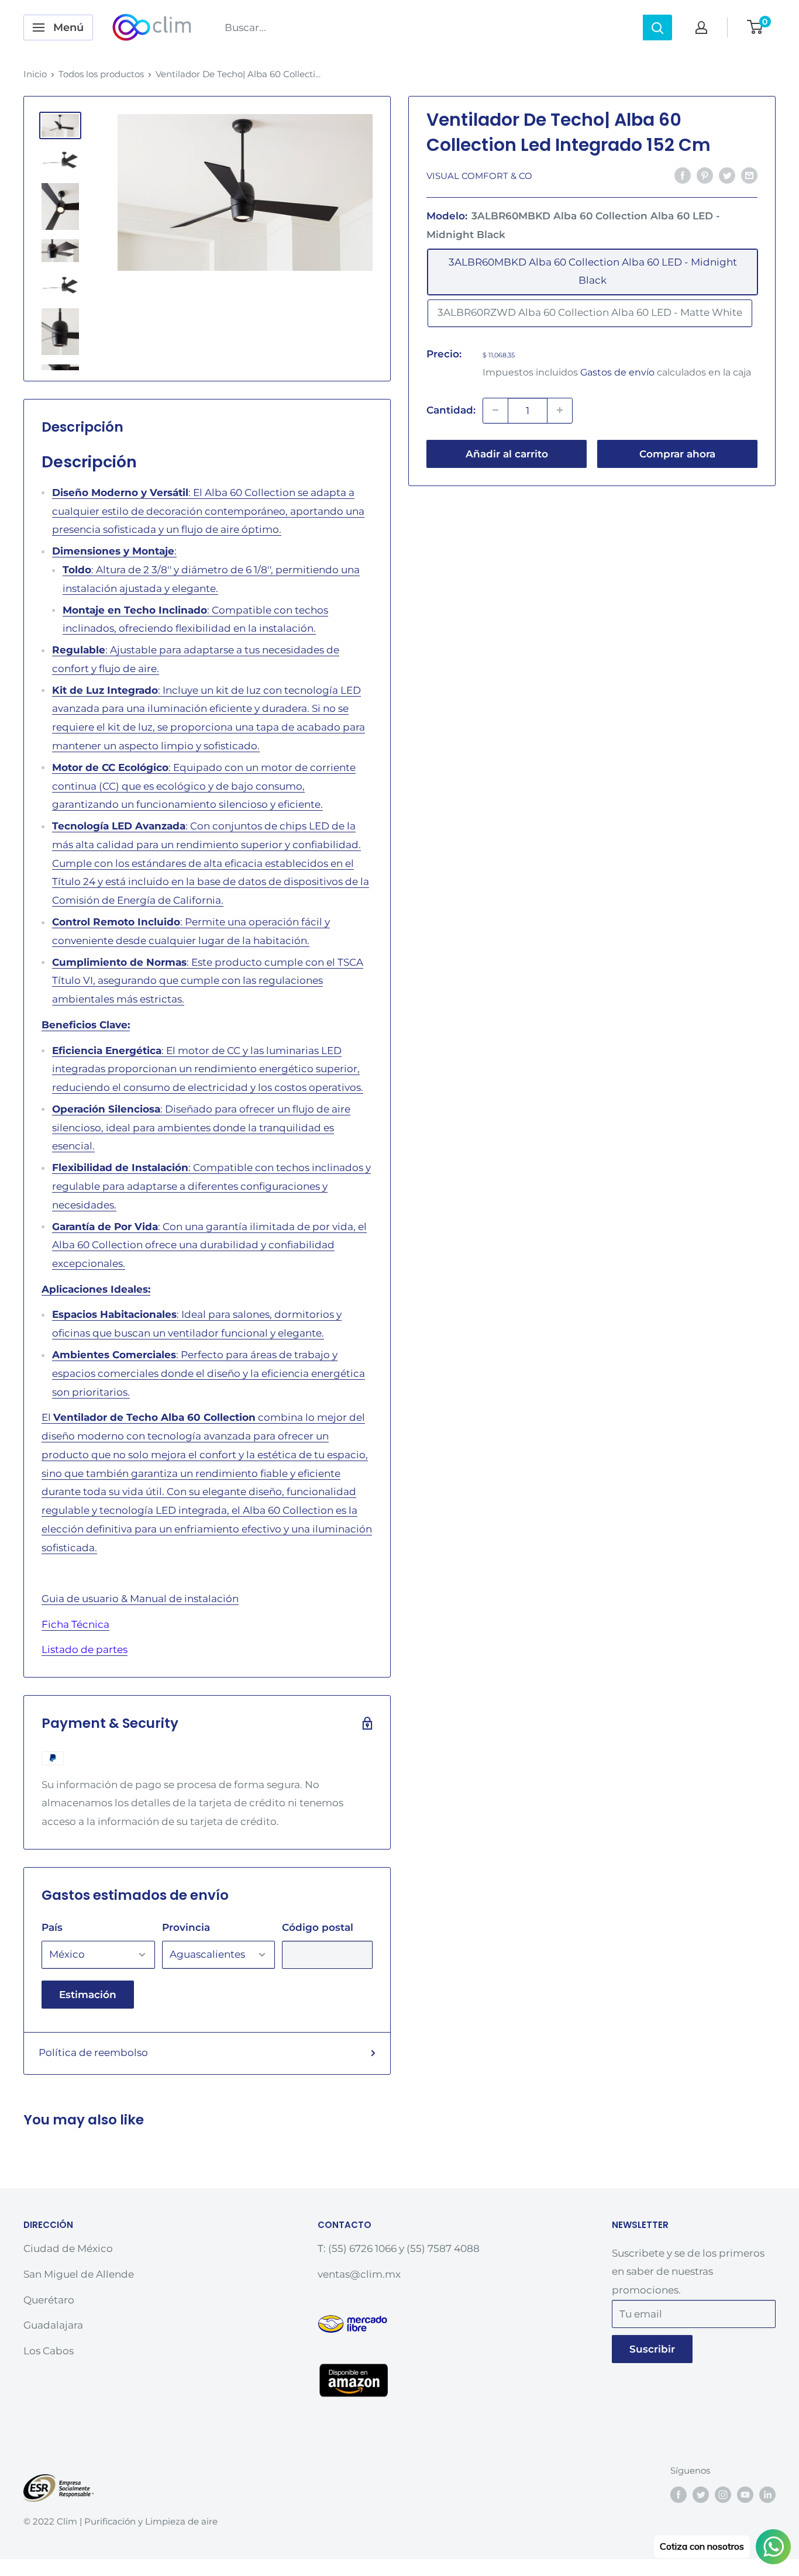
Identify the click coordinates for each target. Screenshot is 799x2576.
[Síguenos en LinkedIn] (767, 2494)
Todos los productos (101, 74)
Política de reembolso (93, 2052)
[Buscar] (657, 27)
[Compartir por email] (749, 175)
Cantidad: (451, 410)
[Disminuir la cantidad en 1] (495, 410)
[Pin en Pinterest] (705, 175)
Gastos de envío (617, 372)
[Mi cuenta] (701, 27)
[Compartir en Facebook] (683, 175)
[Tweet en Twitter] (727, 175)
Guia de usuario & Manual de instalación (140, 1599)
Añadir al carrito (507, 453)
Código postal (318, 1927)
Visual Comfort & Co (479, 176)
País (52, 1927)
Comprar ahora (677, 453)
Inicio (35, 74)
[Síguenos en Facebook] (679, 2494)
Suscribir (652, 2349)
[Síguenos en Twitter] (701, 2494)
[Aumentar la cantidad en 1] (560, 410)
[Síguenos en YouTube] (745, 2494)
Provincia (186, 1927)
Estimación (88, 1995)
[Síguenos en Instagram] (723, 2494)
